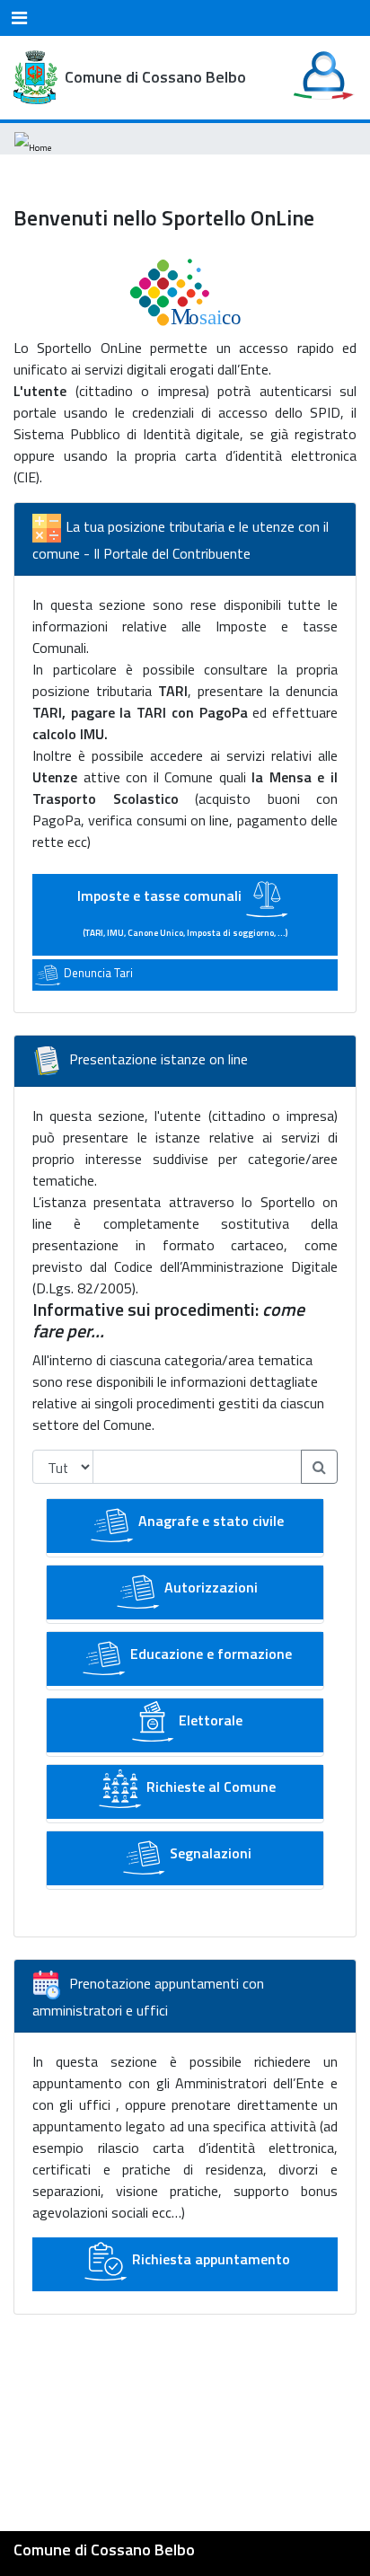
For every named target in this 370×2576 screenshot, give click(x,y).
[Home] (33, 139)
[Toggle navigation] (19, 18)
